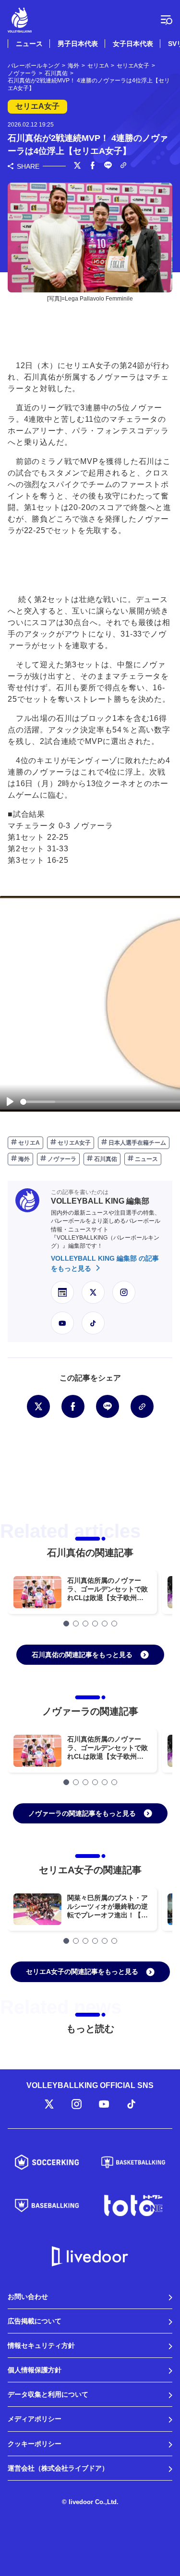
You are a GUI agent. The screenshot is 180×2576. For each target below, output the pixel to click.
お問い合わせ (28, 2297)
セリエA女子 (73, 1143)
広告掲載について (35, 2321)
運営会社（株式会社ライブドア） (58, 2468)
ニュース (29, 44)
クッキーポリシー (35, 2444)
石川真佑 (105, 1159)
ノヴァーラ (61, 1159)
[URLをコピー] (123, 166)
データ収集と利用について (48, 2394)
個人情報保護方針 (35, 2370)
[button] (66, 1624)
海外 (23, 1159)
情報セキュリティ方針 (41, 2345)
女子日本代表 (133, 44)
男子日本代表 (78, 44)
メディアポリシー (35, 2419)
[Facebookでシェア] (93, 166)
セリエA (28, 1143)
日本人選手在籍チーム (137, 1143)
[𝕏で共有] (77, 166)
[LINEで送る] (108, 166)
